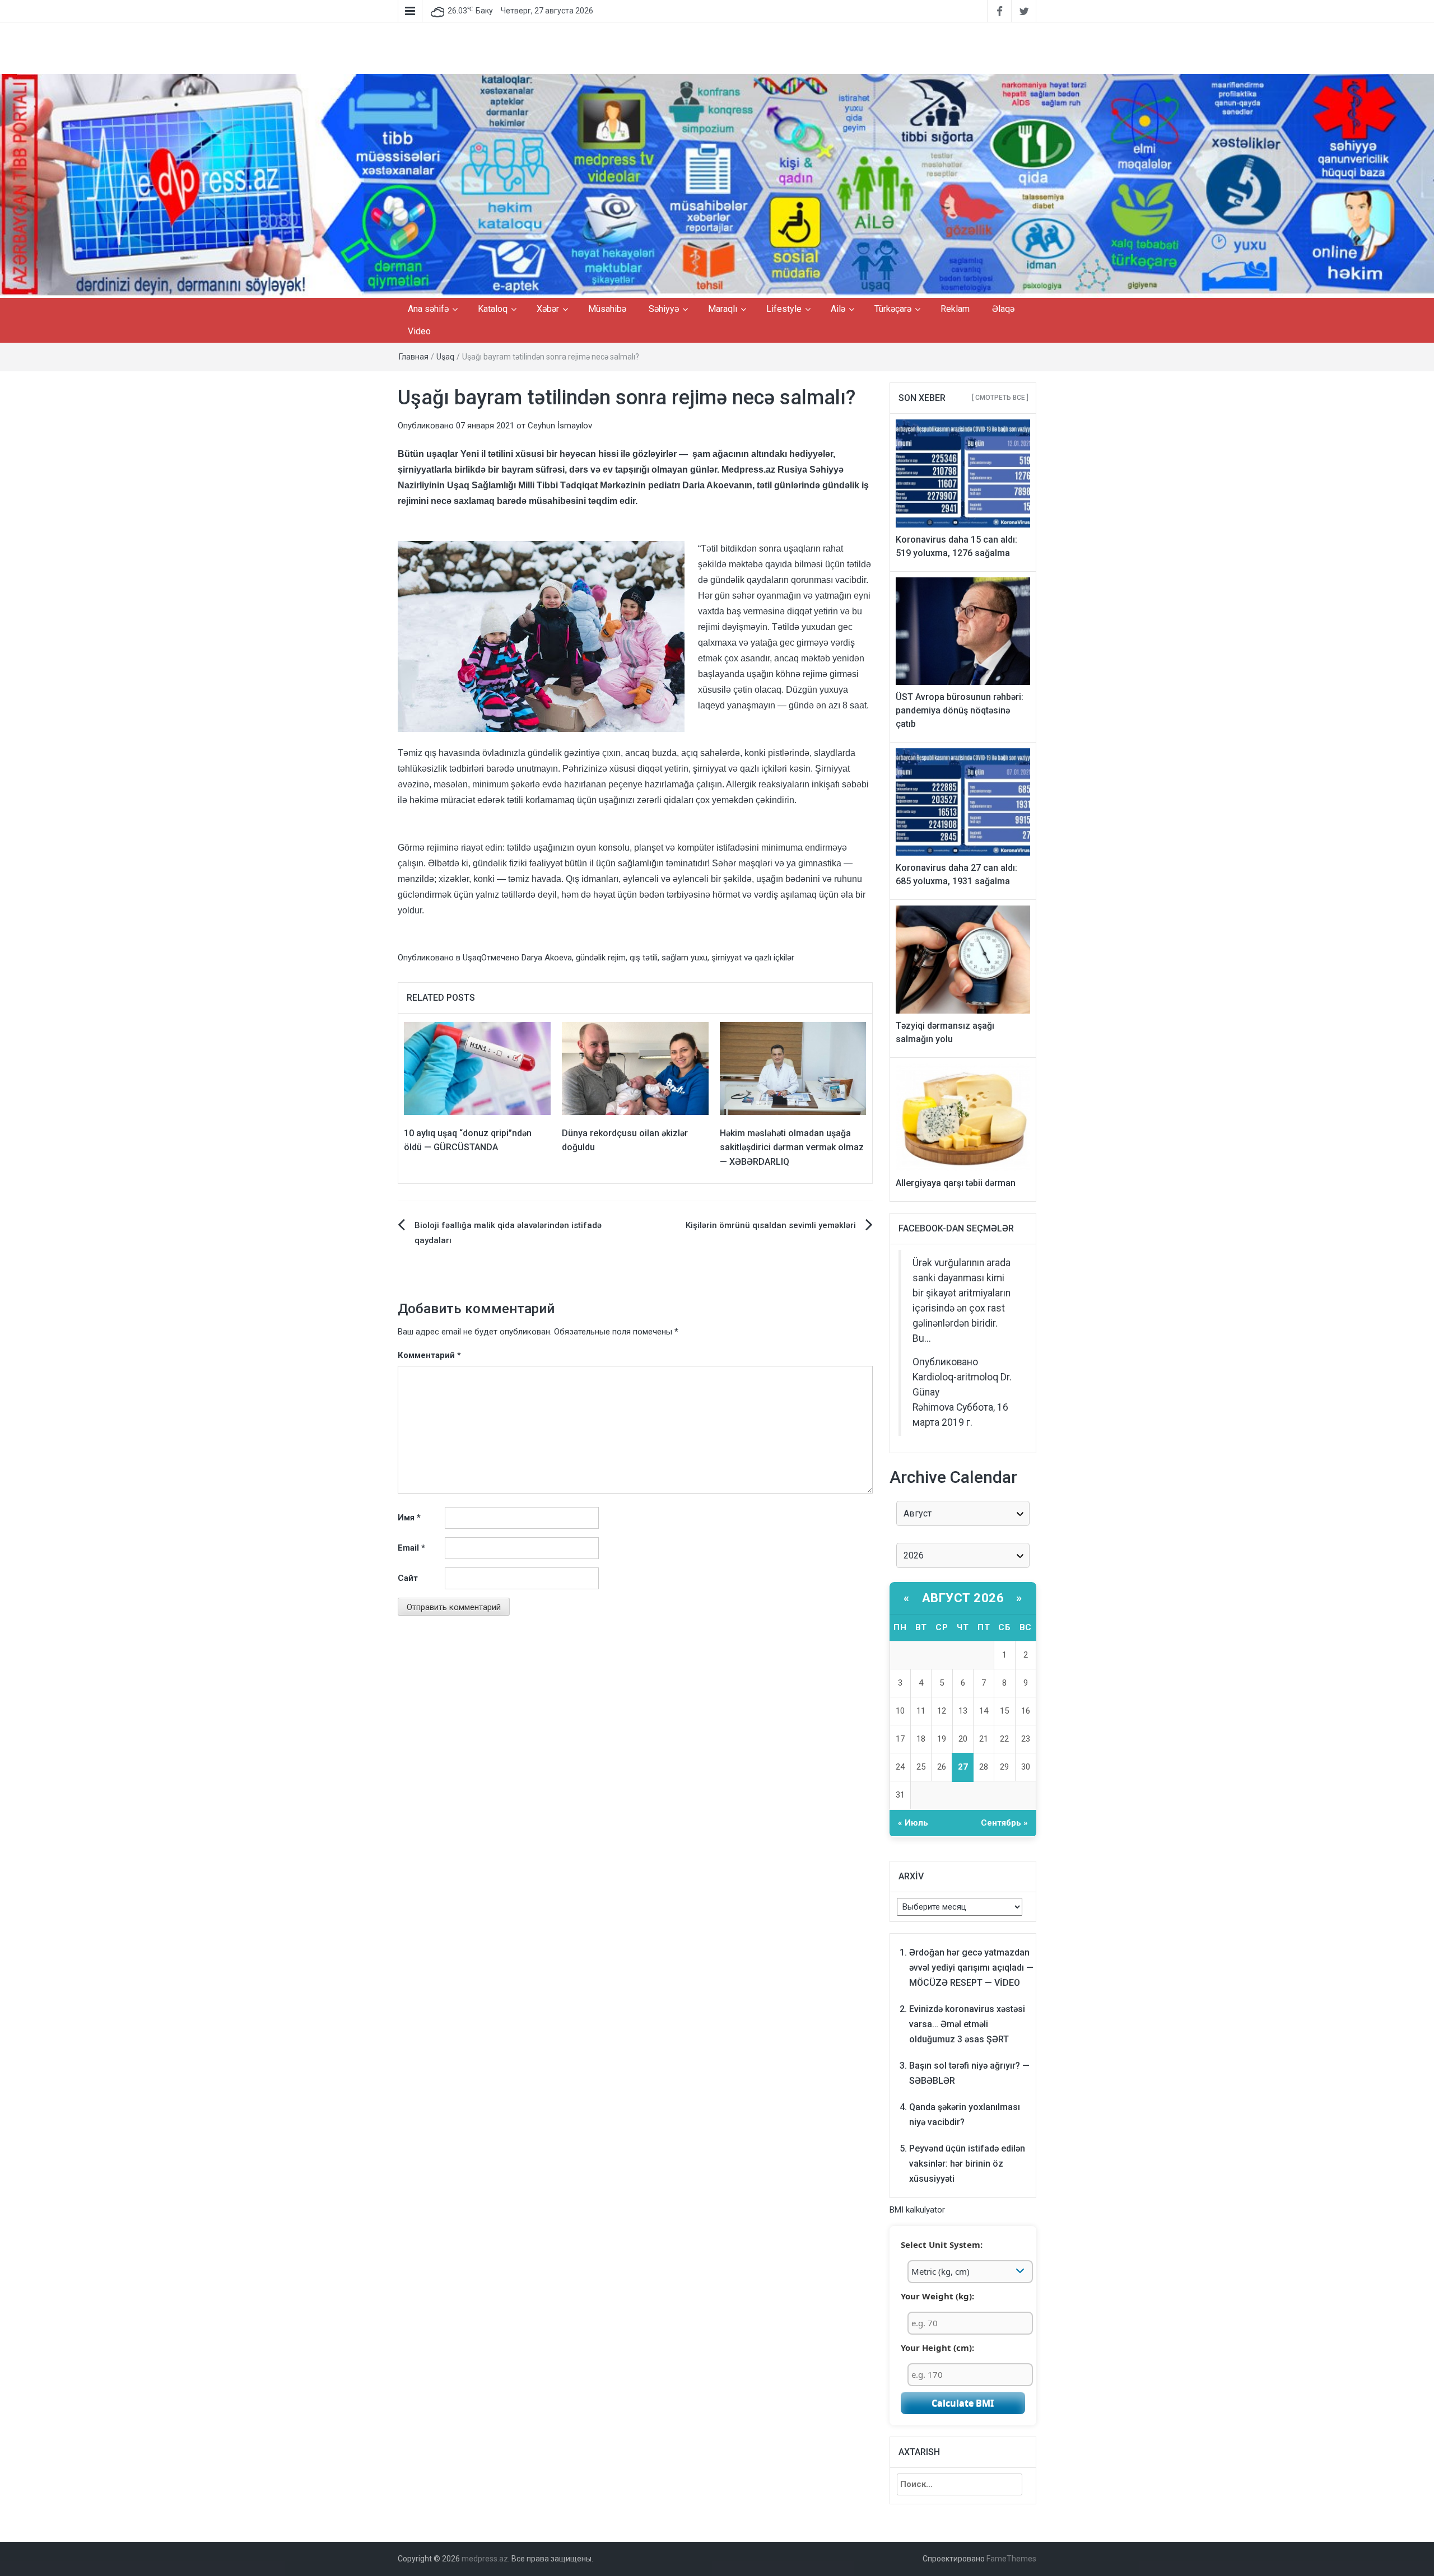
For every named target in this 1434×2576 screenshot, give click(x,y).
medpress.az (485, 2559)
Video (419, 331)
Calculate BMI (963, 2403)
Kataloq (493, 309)
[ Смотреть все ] (1000, 398)
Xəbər (548, 309)
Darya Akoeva (547, 958)
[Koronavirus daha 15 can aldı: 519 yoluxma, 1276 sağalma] (963, 473)
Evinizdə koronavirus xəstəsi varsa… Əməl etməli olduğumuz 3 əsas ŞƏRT (967, 2024)
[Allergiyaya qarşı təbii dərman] (963, 1117)
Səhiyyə (664, 309)
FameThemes (1011, 2559)
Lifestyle (784, 309)
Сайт (408, 1578)
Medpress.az (748, 470)
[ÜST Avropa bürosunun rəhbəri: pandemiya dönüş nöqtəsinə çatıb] (963, 631)
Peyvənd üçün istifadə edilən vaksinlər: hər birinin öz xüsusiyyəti (967, 2164)
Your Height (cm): (937, 2348)
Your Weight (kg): (937, 2296)
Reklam (955, 309)
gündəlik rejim (601, 958)
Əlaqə (1003, 309)
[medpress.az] (717, 185)
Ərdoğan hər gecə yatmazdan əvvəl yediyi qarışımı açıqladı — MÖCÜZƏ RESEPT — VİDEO (971, 1968)
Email (411, 1548)
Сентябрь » (1004, 1823)
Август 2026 (963, 1598)
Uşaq (445, 357)
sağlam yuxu (685, 958)
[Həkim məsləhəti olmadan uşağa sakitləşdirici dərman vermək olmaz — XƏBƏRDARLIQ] (793, 1068)
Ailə (838, 309)
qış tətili (644, 958)
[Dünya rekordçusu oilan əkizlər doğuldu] (635, 1068)
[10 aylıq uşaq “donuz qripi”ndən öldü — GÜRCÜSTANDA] (477, 1068)
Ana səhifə (428, 309)
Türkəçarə (893, 309)
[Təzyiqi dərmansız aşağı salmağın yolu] (963, 959)
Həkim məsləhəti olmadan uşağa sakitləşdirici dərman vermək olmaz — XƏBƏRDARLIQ (792, 1147)
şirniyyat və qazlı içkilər (753, 958)
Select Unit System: (942, 2244)
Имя (409, 1518)
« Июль (913, 1823)
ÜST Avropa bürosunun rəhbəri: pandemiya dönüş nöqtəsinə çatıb (960, 710)
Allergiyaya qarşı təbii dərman (956, 1183)
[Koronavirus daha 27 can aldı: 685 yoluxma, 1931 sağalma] (963, 801)
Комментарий (429, 1355)
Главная (414, 357)
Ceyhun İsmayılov (560, 426)
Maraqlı (723, 309)
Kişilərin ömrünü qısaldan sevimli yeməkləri (771, 1225)
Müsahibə (607, 309)
